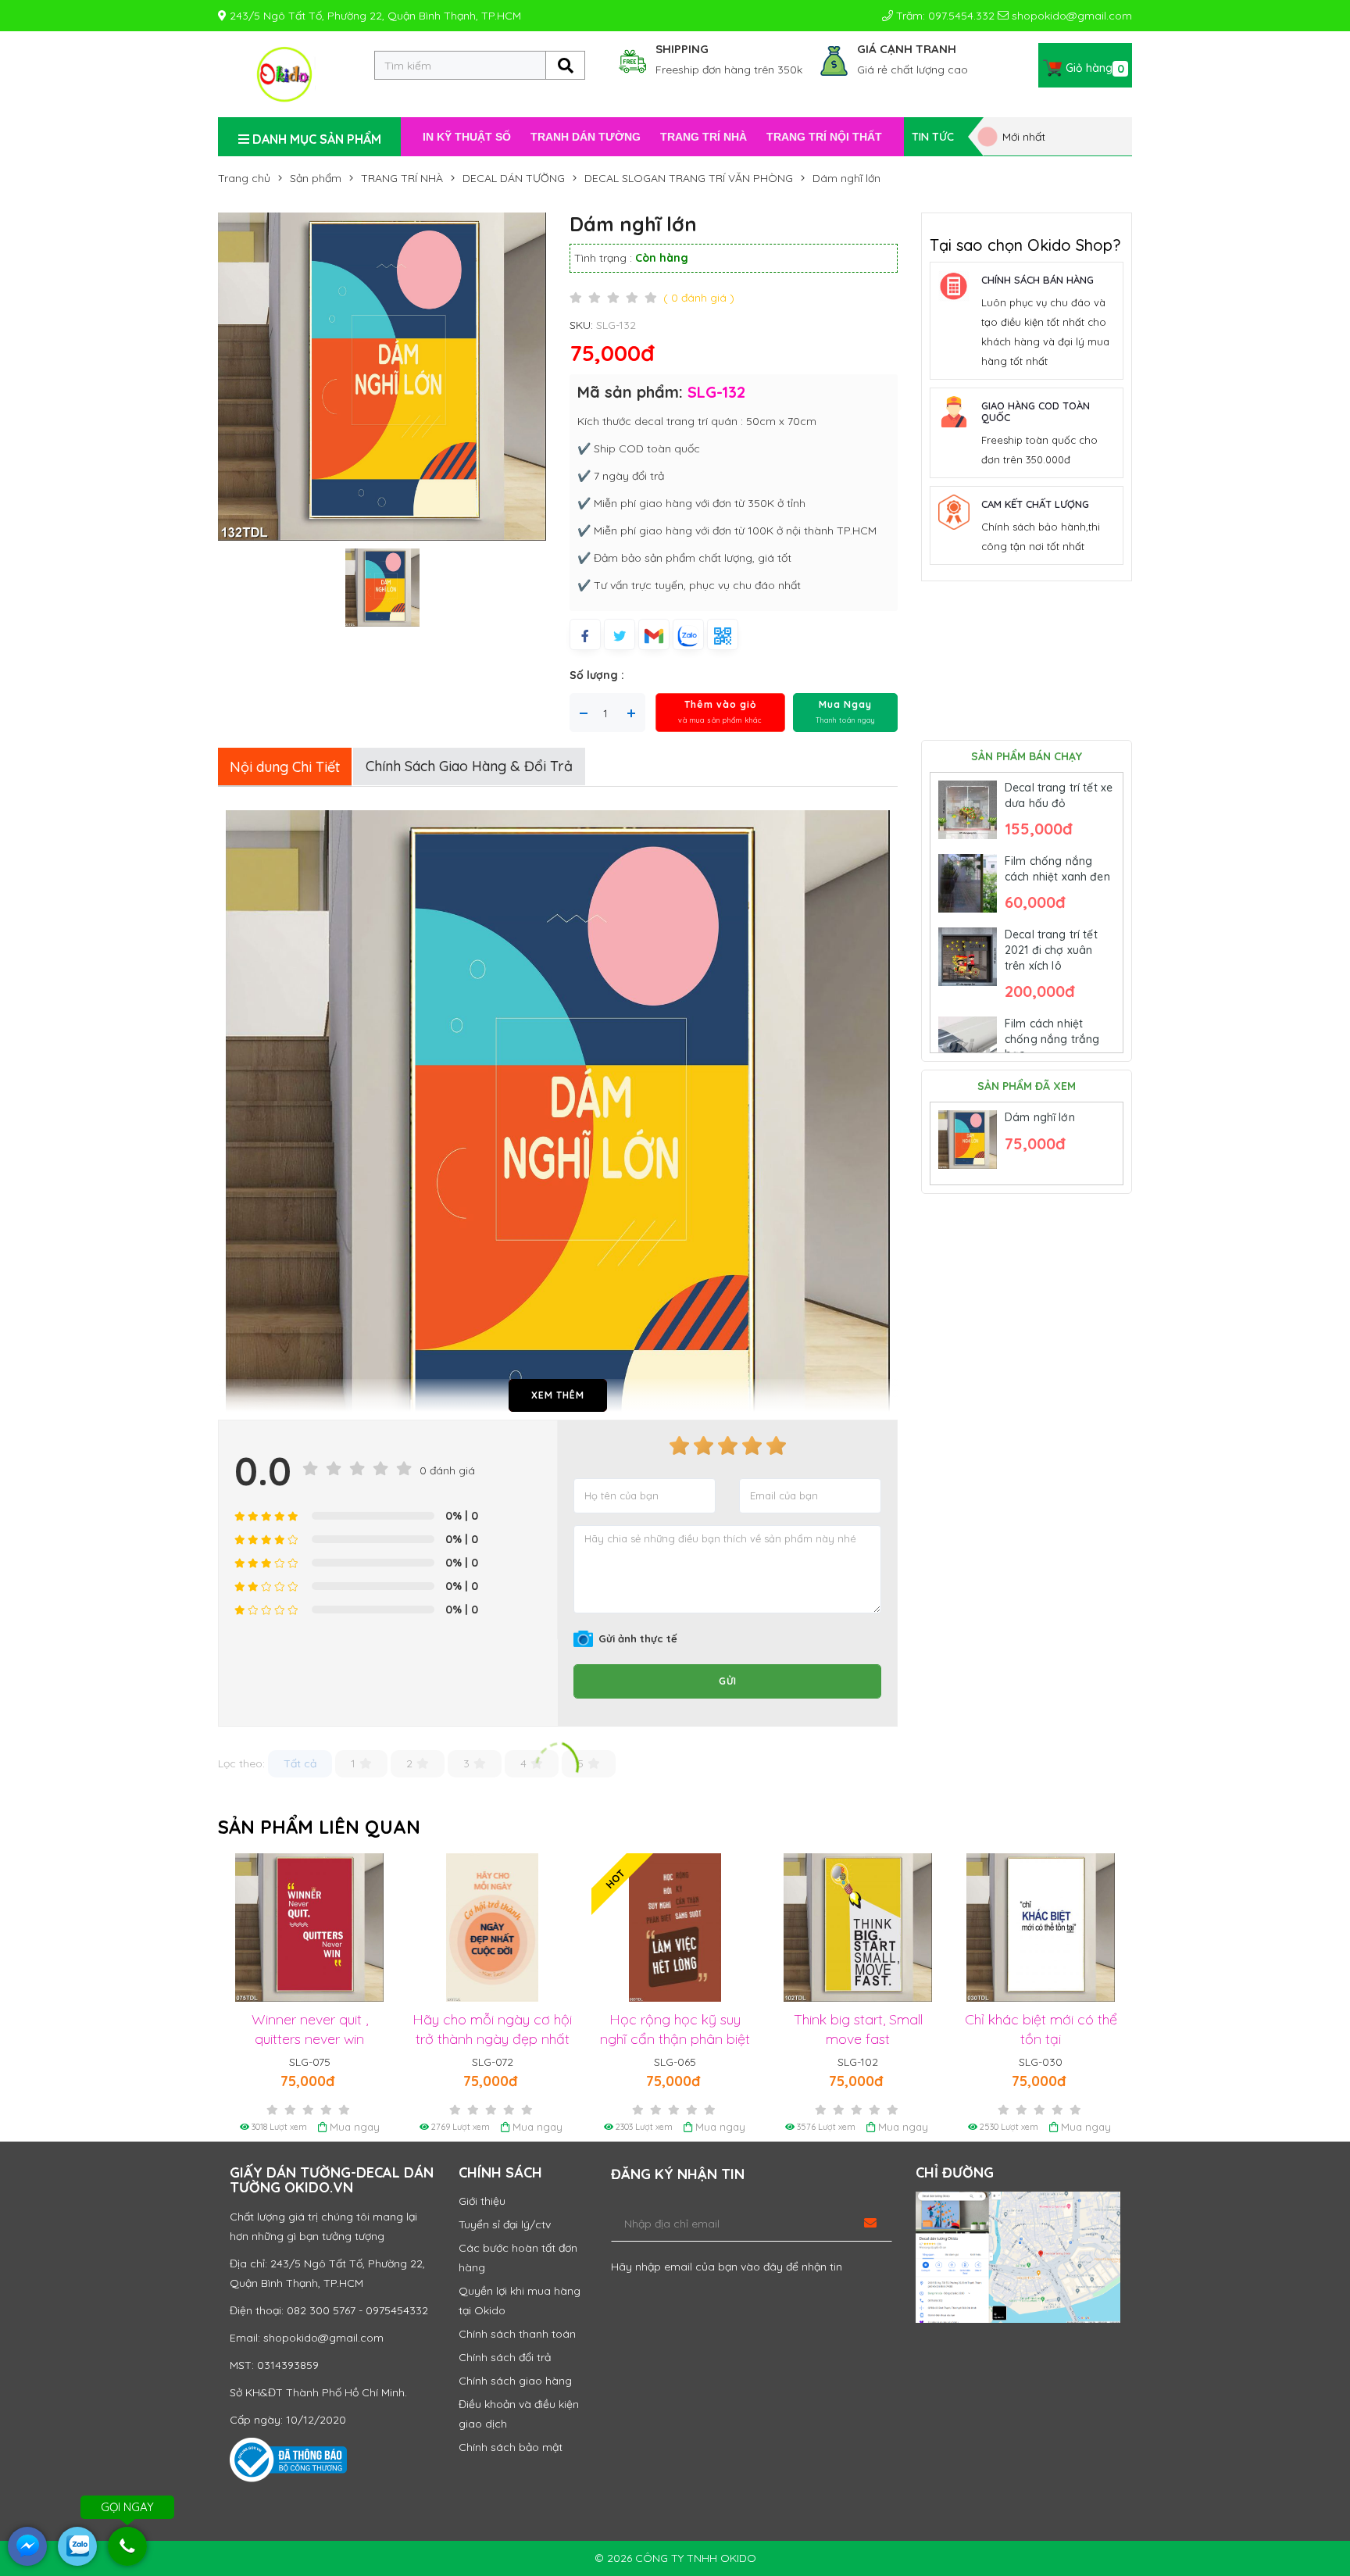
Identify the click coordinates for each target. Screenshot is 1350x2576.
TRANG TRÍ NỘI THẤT (824, 137)
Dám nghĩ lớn (1040, 1117)
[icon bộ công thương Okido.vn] (288, 2459)
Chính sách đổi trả (505, 2357)
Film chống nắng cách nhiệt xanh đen (1057, 869)
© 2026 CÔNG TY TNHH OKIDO (675, 2558)
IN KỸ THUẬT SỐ (467, 137)
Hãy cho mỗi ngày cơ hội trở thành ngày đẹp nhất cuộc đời (310, 2039)
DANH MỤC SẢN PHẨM (315, 139)
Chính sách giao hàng (515, 2381)
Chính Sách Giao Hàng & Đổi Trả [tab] (469, 766)
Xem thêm (558, 1395)
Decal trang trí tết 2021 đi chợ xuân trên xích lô (1051, 950)
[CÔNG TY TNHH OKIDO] (284, 73)
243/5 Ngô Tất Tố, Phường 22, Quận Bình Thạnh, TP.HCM (374, 16)
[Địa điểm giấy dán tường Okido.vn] (1018, 2257)
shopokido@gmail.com (1070, 16)
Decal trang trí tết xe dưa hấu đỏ (1059, 795)
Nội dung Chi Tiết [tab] (285, 767)
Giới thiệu (482, 2201)
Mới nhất (1022, 137)
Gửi (728, 1681)
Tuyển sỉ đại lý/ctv (505, 2224)
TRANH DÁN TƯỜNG (586, 137)
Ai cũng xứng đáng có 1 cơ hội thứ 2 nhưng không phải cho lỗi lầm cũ (1041, 2039)
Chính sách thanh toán (517, 2334)
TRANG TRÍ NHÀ (704, 137)
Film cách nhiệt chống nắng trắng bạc (1052, 1039)
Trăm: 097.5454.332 (944, 16)
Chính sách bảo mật (511, 2447)
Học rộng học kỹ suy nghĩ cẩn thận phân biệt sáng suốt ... (493, 2039)
